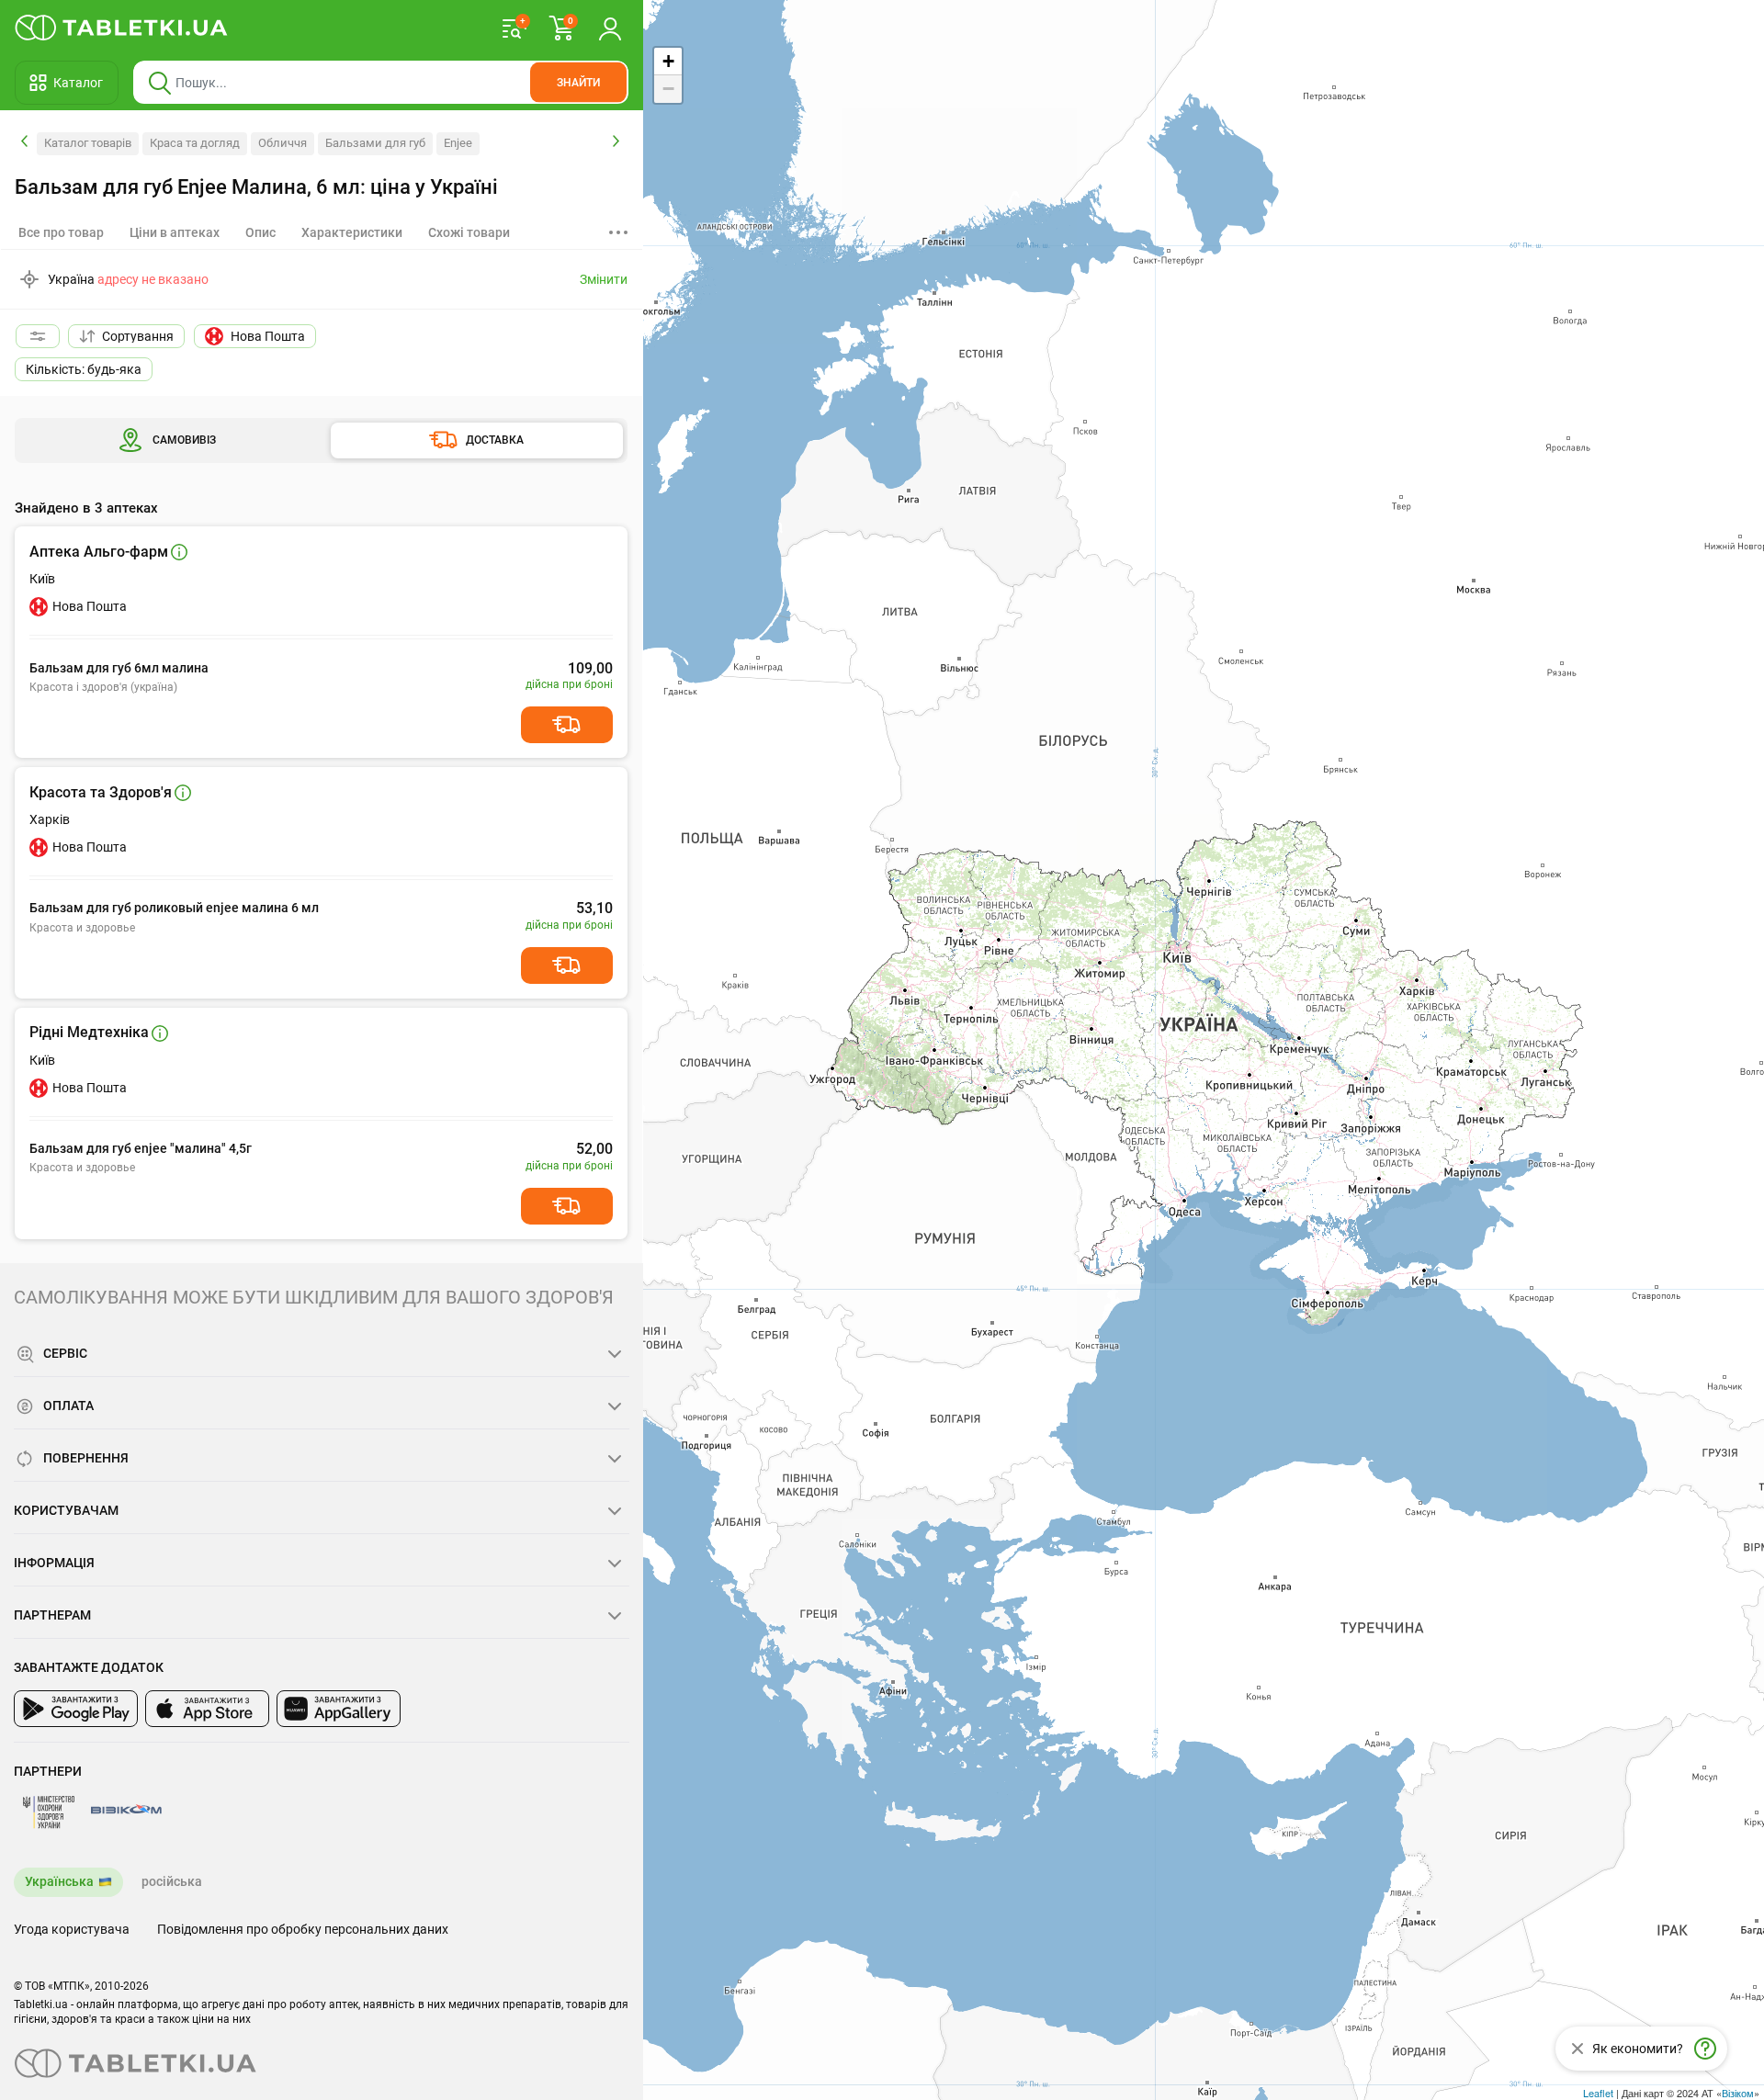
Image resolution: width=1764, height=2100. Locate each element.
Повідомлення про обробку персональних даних (303, 1929)
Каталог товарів (88, 143)
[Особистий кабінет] (610, 28)
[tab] (175, 232)
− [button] (668, 89)
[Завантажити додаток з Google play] (76, 1709)
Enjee (458, 143)
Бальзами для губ (375, 143)
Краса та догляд (195, 143)
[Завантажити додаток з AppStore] (207, 1709)
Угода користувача (72, 1929)
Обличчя (283, 143)
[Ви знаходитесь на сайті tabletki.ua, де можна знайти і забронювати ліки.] (122, 28)
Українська (59, 1881)
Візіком (1738, 2093)
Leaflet (1598, 2093)
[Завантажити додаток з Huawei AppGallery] (339, 1709)
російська (172, 1881)
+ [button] (668, 61)
